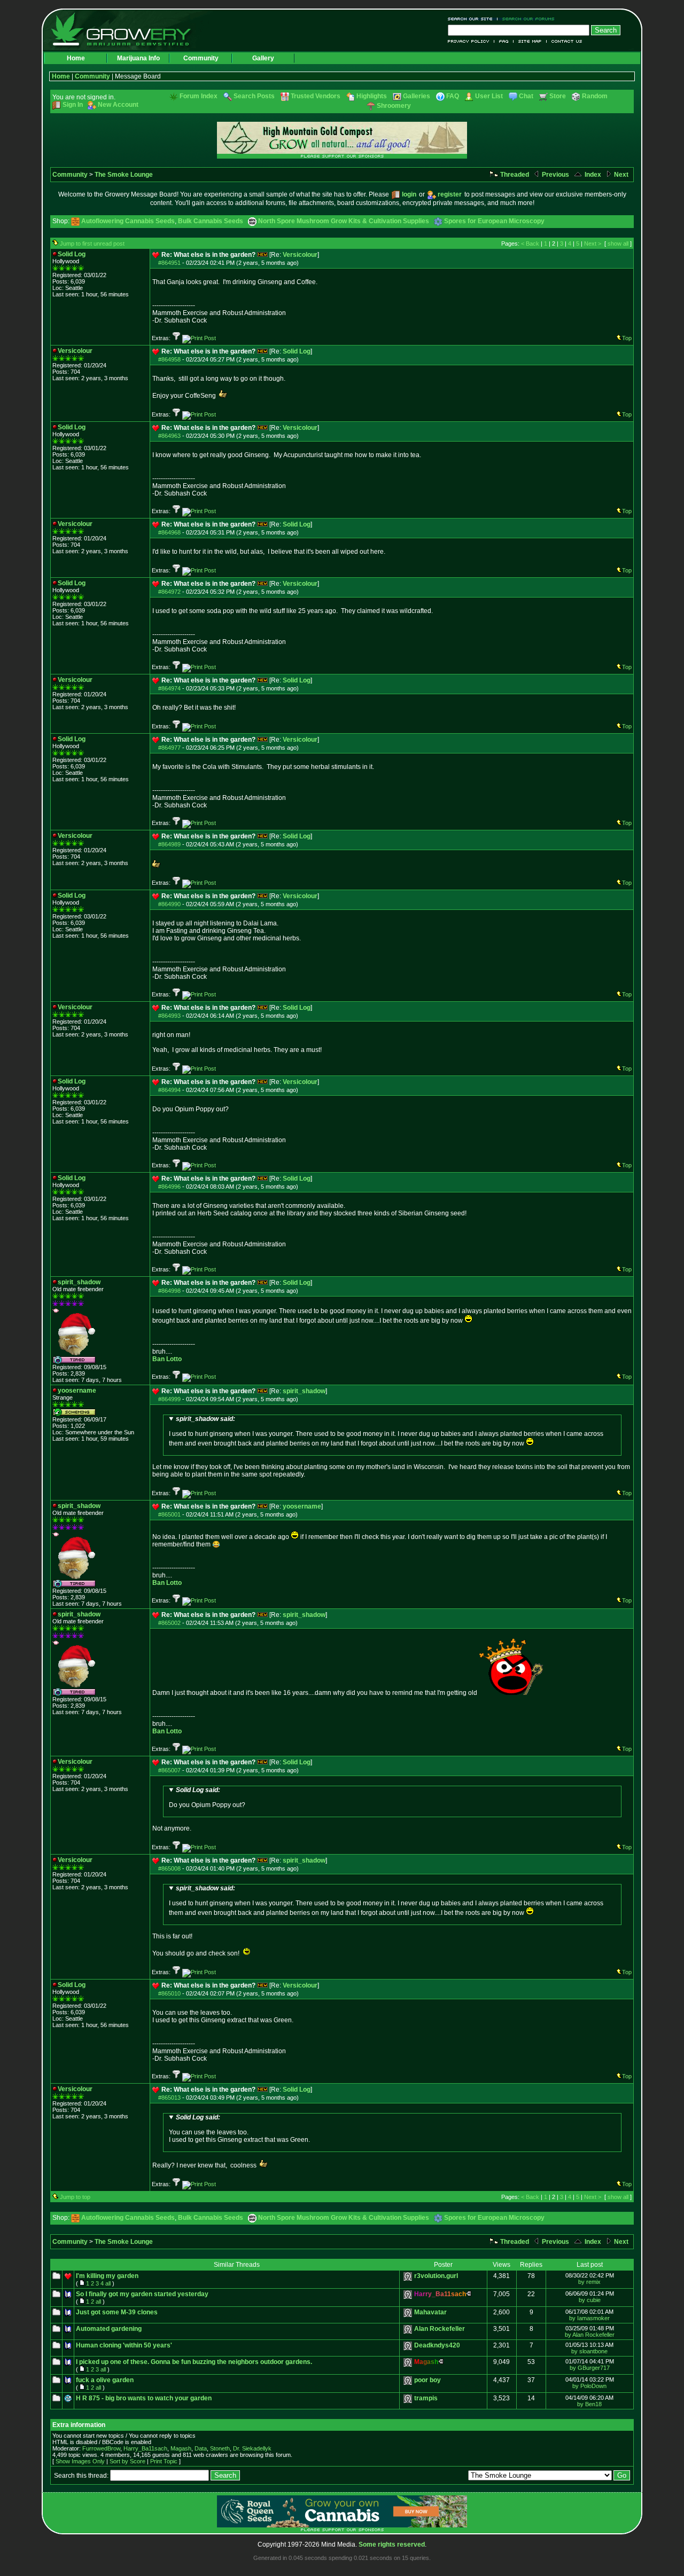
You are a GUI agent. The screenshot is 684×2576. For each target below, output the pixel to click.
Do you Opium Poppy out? (207, 1797)
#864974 (169, 688)
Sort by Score (127, 2461)
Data (201, 2448)
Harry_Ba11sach (145, 2448)
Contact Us (565, 41)
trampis (426, 2398)
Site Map (530, 41)
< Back (530, 244)
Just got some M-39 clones (117, 2312)
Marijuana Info (138, 58)
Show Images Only (80, 2461)
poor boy (428, 2380)
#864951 (169, 263)
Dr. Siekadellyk (252, 2448)
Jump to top (75, 2197)
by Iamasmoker (589, 2318)
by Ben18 (589, 2404)
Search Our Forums (526, 19)
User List (489, 96)
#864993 (169, 1016)
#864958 (169, 359)
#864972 (169, 592)
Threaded (514, 175)
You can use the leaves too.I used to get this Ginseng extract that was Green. (239, 2129)
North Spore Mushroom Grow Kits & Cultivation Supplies (344, 221)
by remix (589, 2282)
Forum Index (199, 96)
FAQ (504, 41)
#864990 (169, 904)
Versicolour (300, 255)
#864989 (169, 844)
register (450, 194)
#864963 (169, 436)
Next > (593, 244)
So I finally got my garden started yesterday (142, 2294)
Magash (181, 2448)
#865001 (169, 1514)
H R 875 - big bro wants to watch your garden (144, 2398)
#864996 (169, 1187)
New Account (118, 105)
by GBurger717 (590, 2368)
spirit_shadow (304, 1391)
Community (201, 58)
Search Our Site (473, 19)
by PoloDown (589, 2386)
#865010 (169, 1993)
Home (76, 58)
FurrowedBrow (101, 2448)
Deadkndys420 (437, 2345)
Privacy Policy (471, 41)
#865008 (169, 1868)
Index (592, 175)
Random (595, 96)
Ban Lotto (167, 1359)
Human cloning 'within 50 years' (124, 2345)
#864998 (169, 1291)
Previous (555, 175)
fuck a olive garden (105, 2380)
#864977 (169, 748)
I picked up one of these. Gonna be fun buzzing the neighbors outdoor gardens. (194, 2362)
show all (618, 244)
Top (627, 338)
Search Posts (254, 96)
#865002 (169, 1623)
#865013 (169, 2098)
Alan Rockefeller (440, 2329)
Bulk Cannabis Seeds (211, 221)
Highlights (372, 96)
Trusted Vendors (316, 96)
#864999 (169, 1399)
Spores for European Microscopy (494, 221)
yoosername (302, 1506)
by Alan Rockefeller (590, 2335)
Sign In (73, 105)
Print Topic (164, 2461)
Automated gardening (109, 2329)
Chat (526, 96)
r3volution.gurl (436, 2276)
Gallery (263, 58)
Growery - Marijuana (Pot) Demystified (127, 29)
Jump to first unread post (92, 244)
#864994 (169, 1090)
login (409, 194)
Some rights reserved (392, 2544)
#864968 (169, 532)
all (108, 2283)
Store (558, 96)
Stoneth (220, 2448)
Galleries (417, 96)
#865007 (169, 1770)
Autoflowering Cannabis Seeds (128, 221)
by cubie (590, 2300)
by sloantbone (589, 2351)
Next (620, 175)
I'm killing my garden (107, 2276)
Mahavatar (430, 2312)
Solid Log (297, 351)
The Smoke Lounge (124, 175)
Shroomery (394, 106)
